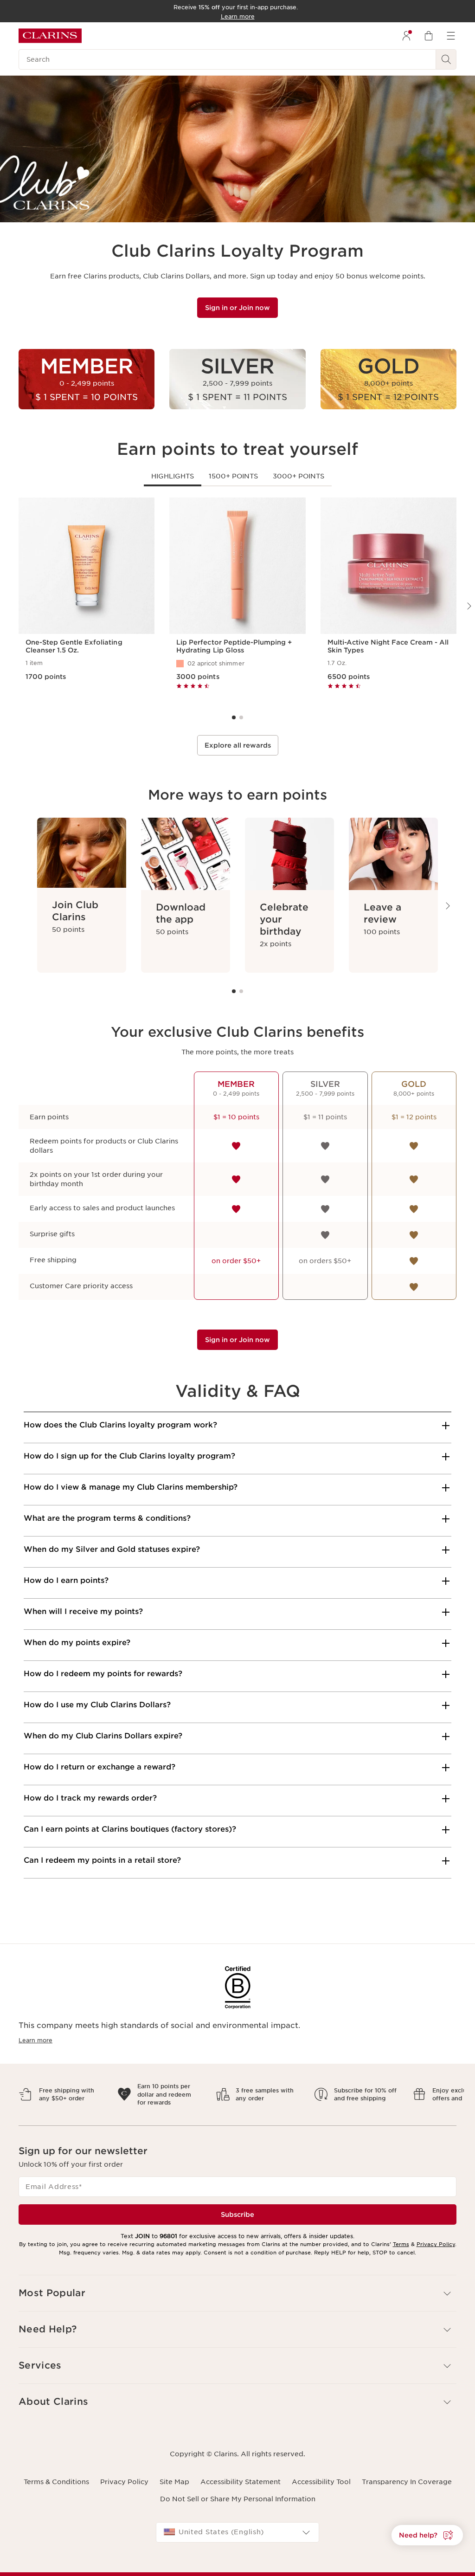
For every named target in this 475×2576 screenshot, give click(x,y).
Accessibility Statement (241, 2474)
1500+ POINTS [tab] (233, 476)
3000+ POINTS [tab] (298, 476)
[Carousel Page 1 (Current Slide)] (234, 717)
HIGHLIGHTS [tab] (173, 476)
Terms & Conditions (56, 2474)
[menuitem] (406, 36)
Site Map (174, 2474)
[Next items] (447, 906)
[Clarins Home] (50, 36)
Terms (401, 2236)
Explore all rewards (238, 745)
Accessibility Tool (321, 2474)
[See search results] (446, 59)
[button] (427, 2535)
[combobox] (237, 2524)
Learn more (35, 2040)
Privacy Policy (436, 2236)
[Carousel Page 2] (241, 717)
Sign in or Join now (237, 308)
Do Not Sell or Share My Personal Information (238, 2491)
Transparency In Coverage (407, 2474)
